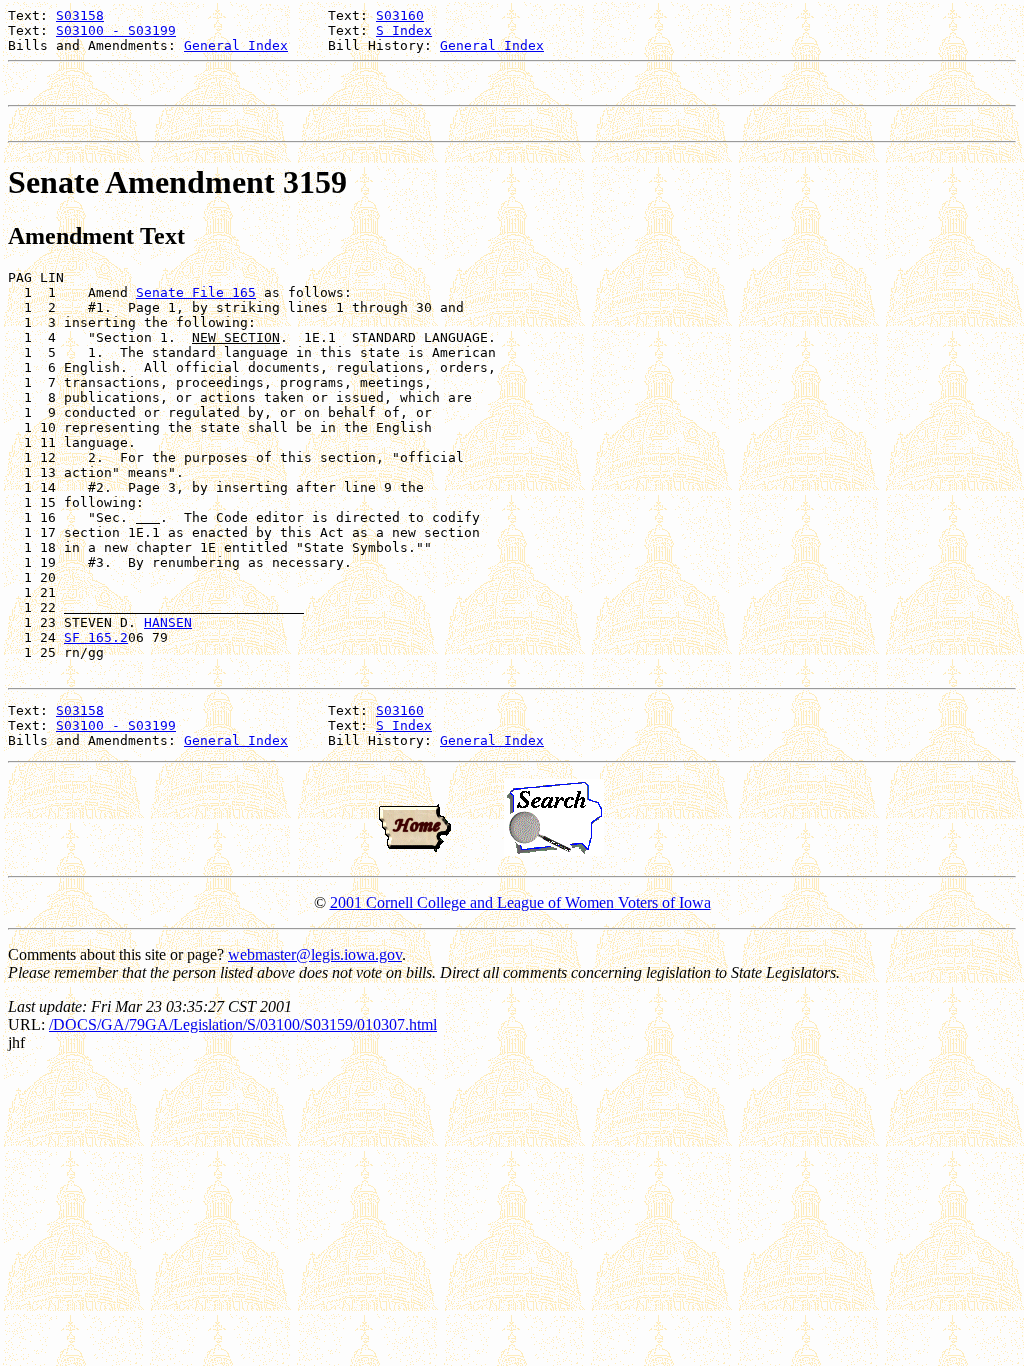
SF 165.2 (96, 637)
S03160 (400, 15)
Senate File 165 (196, 292)
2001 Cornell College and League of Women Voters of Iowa (520, 902)
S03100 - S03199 (116, 30)
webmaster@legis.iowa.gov (315, 954)
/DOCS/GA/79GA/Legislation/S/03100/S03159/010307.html (243, 1024)
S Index (404, 30)
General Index (236, 45)
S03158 (80, 15)
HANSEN (168, 622)
